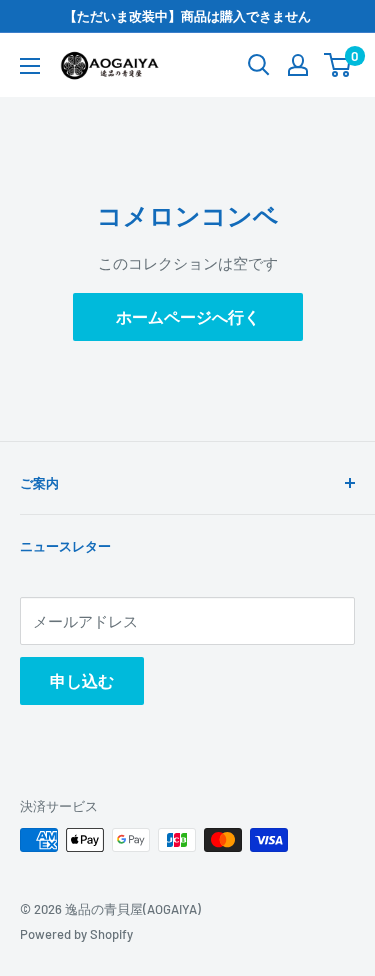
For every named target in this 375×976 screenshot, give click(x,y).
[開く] (259, 65)
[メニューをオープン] (30, 66)
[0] (338, 65)
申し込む (82, 680)
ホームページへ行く (188, 316)
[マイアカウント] (298, 65)
